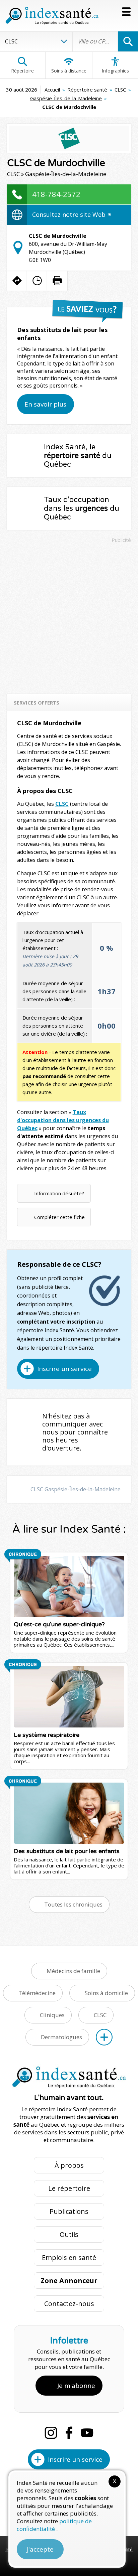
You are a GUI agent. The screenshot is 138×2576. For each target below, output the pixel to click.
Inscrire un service (64, 1369)
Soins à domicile (106, 1993)
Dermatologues (61, 2037)
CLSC (120, 90)
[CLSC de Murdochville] (69, 138)
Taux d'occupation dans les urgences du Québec (63, 1120)
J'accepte (40, 2549)
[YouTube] (87, 2433)
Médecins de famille (73, 1971)
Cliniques (52, 2015)
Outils (69, 2234)
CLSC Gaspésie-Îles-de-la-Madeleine (76, 1489)
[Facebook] (69, 2433)
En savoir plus (45, 404)
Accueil (52, 90)
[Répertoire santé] (104, 2037)
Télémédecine (37, 1993)
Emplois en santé (69, 2257)
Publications (69, 2211)
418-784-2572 (56, 194)
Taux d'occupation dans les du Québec (82, 508)
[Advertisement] (69, 615)
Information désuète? (59, 1193)
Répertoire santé (87, 90)
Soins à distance (69, 71)
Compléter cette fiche (59, 1217)
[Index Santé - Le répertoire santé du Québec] (52, 16)
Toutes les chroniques (73, 1904)
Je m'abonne (76, 2386)
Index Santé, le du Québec (78, 456)
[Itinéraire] (17, 281)
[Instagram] (51, 2433)
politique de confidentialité (54, 2525)
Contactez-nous (69, 2304)
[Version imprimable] (57, 281)
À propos (69, 2165)
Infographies (115, 71)
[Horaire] (37, 281)
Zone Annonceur (69, 2281)
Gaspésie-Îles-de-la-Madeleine (66, 98)
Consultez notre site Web (70, 214)
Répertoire (22, 71)
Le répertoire (69, 2188)
